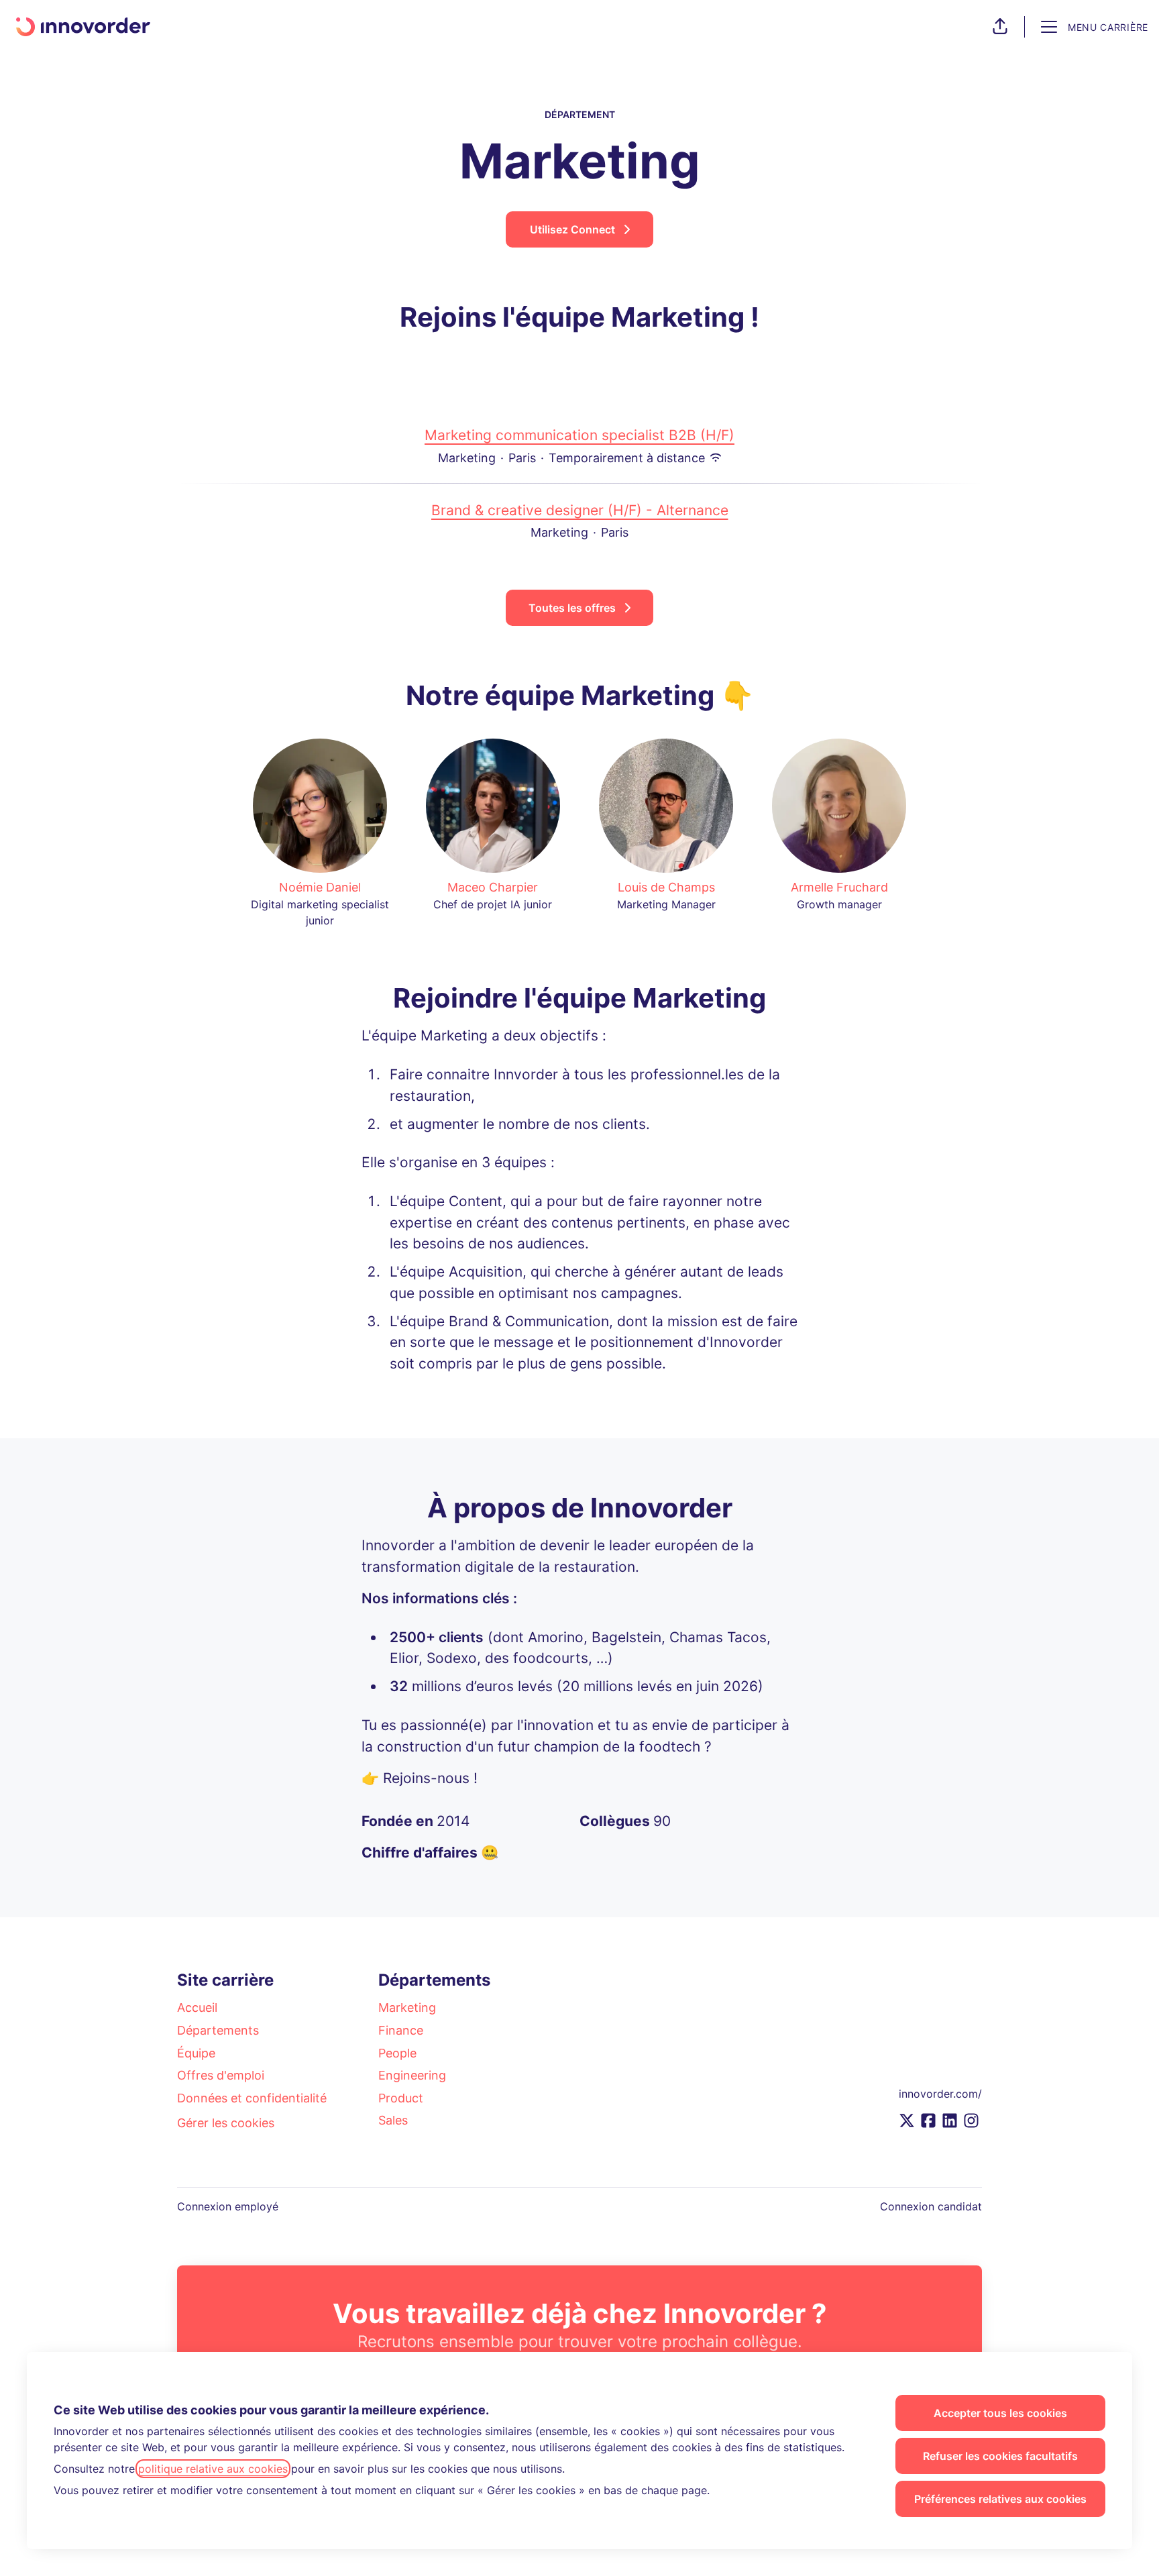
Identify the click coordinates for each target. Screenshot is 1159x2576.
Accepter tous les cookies (1000, 2413)
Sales (393, 2120)
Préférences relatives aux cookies (1000, 2499)
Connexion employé (228, 2206)
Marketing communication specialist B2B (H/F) (579, 435)
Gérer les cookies (226, 2123)
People (397, 2053)
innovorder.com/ (940, 2094)
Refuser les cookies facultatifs (1000, 2456)
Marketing (407, 2007)
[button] (1000, 27)
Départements (218, 2030)
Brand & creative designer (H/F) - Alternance (580, 510)
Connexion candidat (931, 2206)
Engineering (412, 2075)
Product (401, 2098)
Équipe (196, 2053)
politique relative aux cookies (213, 2469)
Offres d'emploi (221, 2075)
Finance (401, 2030)
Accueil (197, 2007)
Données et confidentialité (252, 2098)
